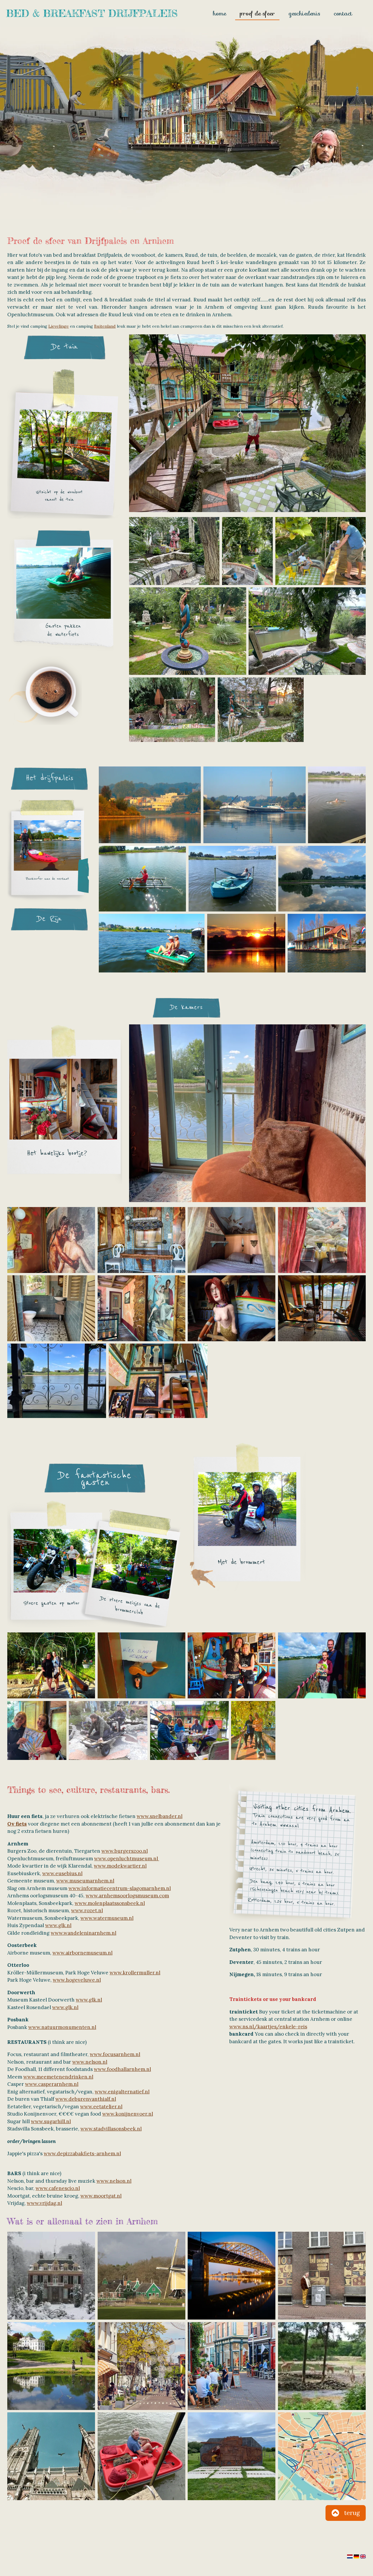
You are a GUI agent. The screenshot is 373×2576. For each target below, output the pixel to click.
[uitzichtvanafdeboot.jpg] (150, 805)
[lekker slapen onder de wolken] (322, 1240)
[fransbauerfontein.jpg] (188, 631)
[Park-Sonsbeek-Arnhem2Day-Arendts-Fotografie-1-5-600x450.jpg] (51, 2366)
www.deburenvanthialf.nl (86, 2099)
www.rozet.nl (87, 1910)
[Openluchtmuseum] (141, 2276)
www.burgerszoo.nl (125, 1851)
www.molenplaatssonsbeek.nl (110, 1903)
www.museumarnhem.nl (85, 1881)
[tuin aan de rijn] (307, 631)
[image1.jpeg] (37, 1731)
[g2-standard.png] (327, 943)
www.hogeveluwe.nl (77, 1980)
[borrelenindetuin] (189, 1731)
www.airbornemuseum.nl (82, 1953)
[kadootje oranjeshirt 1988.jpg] (253, 1731)
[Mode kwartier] (141, 2366)
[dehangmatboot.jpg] (232, 879)
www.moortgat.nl (101, 2196)
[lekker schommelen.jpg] (172, 710)
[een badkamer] (51, 1308)
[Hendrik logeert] (141, 1665)
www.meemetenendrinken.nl (58, 2077)
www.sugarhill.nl (51, 2121)
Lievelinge (59, 326)
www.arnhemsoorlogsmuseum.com (127, 1896)
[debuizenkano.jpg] (142, 879)
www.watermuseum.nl (107, 1918)
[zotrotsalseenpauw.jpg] (322, 1665)
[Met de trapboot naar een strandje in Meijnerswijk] (141, 2456)
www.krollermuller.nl (135, 1973)
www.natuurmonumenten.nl (62, 2027)
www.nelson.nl (90, 2062)
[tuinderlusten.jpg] (174, 551)
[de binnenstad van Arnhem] (322, 2456)
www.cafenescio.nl (58, 2188)
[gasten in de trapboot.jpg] (152, 943)
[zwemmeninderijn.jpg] (337, 805)
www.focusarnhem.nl (115, 2054)
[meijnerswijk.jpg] (322, 879)
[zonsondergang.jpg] (246, 943)
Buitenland (105, 326)
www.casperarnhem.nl (52, 2084)
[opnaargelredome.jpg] (51, 1665)
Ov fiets (17, 1824)
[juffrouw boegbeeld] (232, 1308)
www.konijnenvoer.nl (128, 2114)
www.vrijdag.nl (44, 2203)
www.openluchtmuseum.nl (127, 1859)
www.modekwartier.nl (120, 1866)
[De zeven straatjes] (232, 2366)
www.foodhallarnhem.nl (122, 2069)
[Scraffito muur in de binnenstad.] (322, 2276)
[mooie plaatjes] (51, 1240)
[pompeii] (141, 1240)
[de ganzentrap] (158, 1381)
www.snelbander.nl (160, 1816)
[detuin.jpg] (248, 551)
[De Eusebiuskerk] (51, 2456)
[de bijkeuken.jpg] (141, 1308)
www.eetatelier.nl (101, 2107)
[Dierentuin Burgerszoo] (322, 2366)
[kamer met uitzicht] (322, 1308)
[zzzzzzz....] (232, 1240)
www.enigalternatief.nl (122, 2092)
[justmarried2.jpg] (232, 1665)
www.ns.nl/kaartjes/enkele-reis (268, 2027)
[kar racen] (108, 1731)
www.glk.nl (58, 1925)
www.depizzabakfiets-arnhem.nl (82, 2154)
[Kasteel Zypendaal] (51, 2276)
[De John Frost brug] (232, 2276)
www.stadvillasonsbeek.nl (111, 2129)
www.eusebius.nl (62, 1873)
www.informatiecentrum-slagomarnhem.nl (120, 1888)
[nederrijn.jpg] (255, 805)
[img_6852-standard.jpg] (261, 710)
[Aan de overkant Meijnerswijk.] (232, 2456)
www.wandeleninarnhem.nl (83, 1933)
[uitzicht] (57, 1381)
